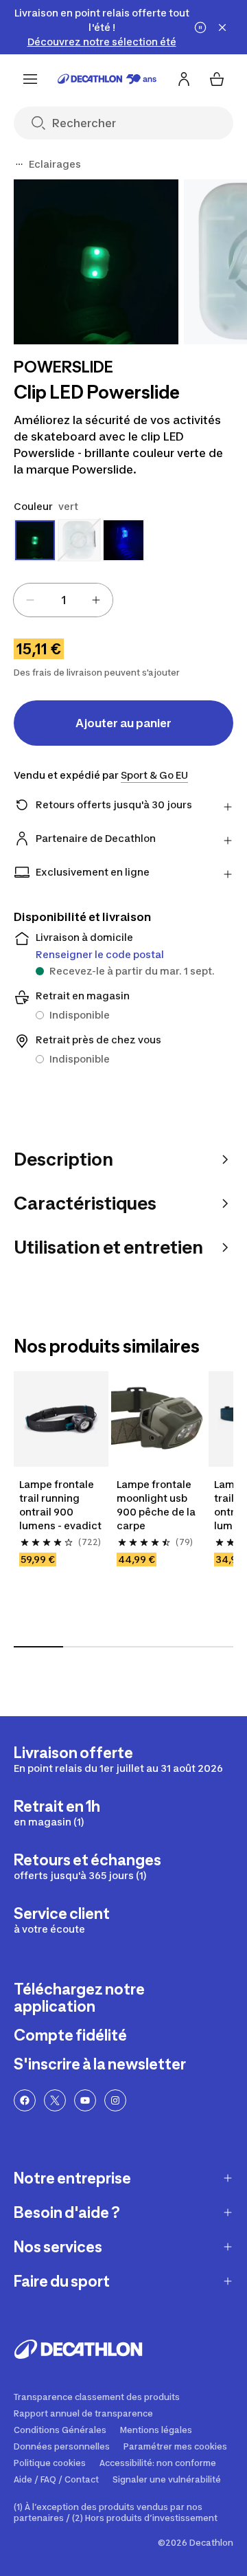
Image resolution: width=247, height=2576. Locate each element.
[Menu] (30, 79)
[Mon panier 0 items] (217, 79)
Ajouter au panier (123, 723)
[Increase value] (96, 600)
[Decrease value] (30, 600)
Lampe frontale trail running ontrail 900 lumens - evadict (60, 1505)
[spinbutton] (63, 600)
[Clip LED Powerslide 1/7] (96, 262)
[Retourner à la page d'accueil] (107, 79)
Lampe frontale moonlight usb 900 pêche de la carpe (157, 1505)
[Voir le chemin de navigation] (19, 164)
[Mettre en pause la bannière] (200, 27)
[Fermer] (222, 27)
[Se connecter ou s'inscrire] (184, 79)
